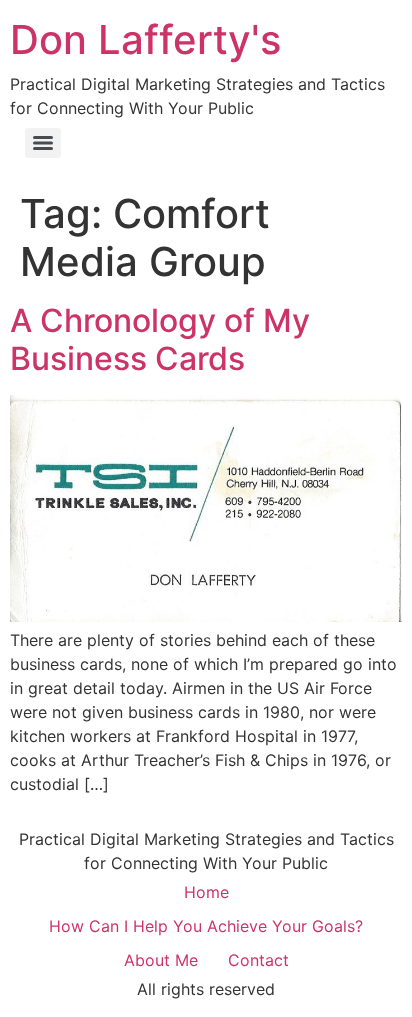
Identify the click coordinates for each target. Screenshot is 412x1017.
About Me (161, 960)
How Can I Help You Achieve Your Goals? (206, 926)
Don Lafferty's (145, 39)
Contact (258, 960)
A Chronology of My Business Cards (160, 339)
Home (206, 892)
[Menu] (43, 143)
